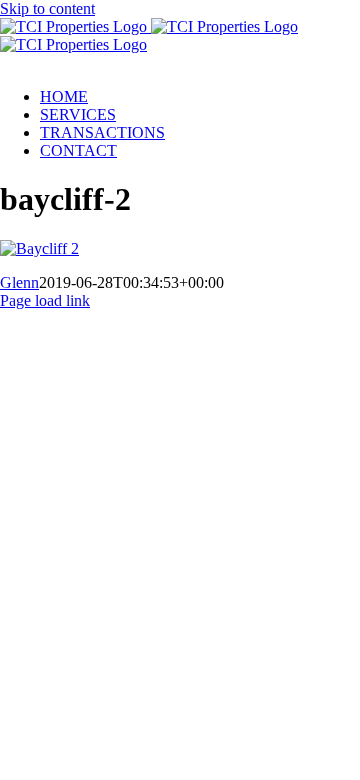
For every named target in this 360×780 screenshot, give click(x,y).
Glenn (19, 282)
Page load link (45, 300)
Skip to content (47, 8)
